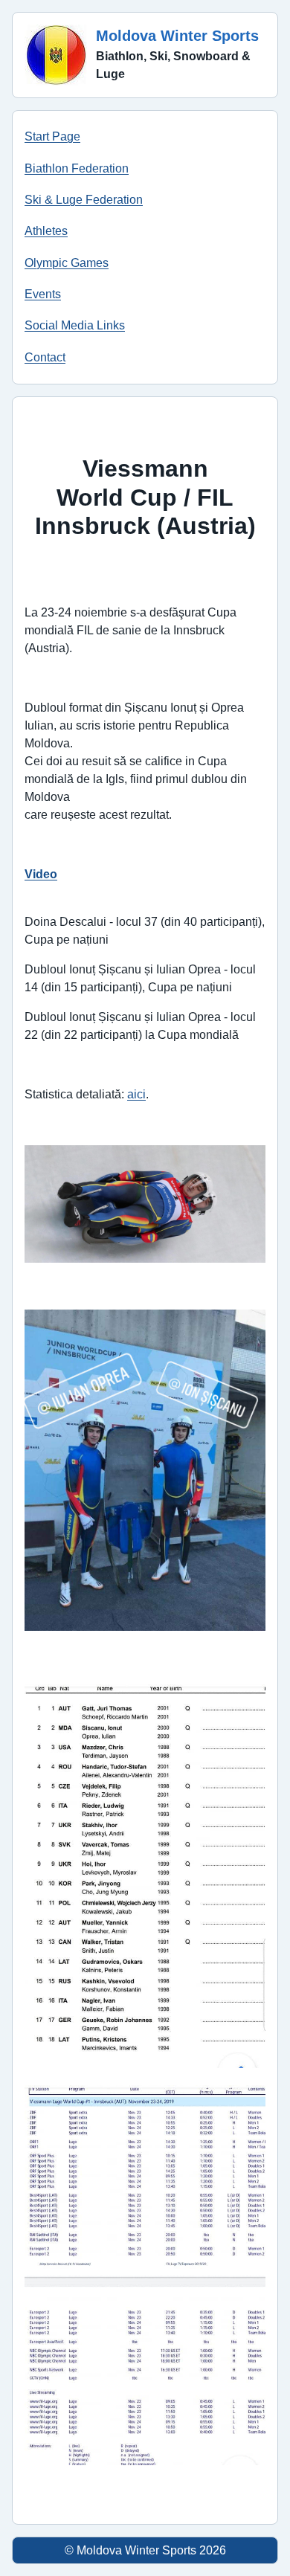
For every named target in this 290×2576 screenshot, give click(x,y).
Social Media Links (75, 325)
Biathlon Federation (77, 168)
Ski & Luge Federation (84, 200)
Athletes (46, 231)
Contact (45, 357)
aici (136, 1094)
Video (41, 874)
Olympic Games (67, 263)
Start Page (52, 136)
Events (43, 294)
